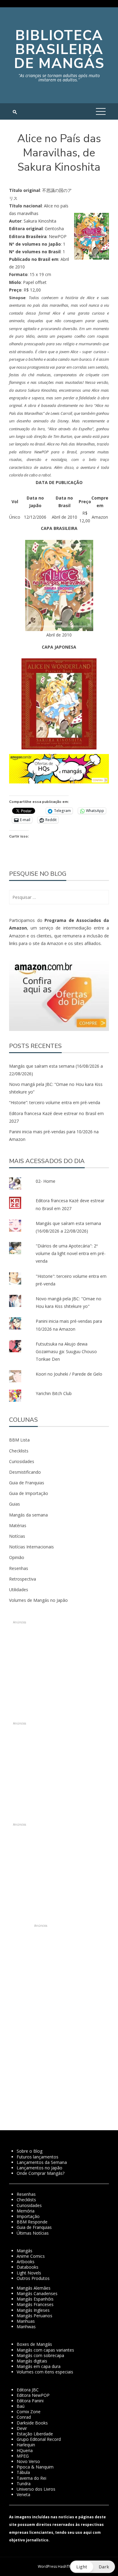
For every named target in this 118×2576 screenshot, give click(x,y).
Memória (26, 2211)
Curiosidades (22, 1461)
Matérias (18, 1525)
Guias (15, 1504)
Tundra (24, 2484)
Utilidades (19, 1590)
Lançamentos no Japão (39, 2168)
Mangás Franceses (35, 2304)
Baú (21, 2406)
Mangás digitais (32, 2361)
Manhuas (26, 2321)
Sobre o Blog (29, 2151)
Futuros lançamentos (38, 2157)
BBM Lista (19, 1440)
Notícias (17, 1536)
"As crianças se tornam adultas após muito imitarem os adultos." (59, 78)
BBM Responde (32, 2222)
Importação (28, 2216)
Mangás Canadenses (37, 2293)
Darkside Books (32, 2423)
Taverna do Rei (31, 2478)
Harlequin (26, 2445)
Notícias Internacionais (31, 1547)
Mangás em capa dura (39, 2366)
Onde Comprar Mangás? (41, 2173)
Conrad (24, 2417)
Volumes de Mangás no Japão (38, 1600)
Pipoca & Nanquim (35, 2467)
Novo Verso (28, 2461)
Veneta (23, 2494)
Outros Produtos (33, 2278)
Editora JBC (28, 2390)
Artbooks (26, 2262)
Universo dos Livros (36, 2489)
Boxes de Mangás (34, 2344)
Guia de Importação (29, 1493)
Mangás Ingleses (33, 2310)
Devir (22, 2428)
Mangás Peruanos (34, 2316)
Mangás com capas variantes (45, 2350)
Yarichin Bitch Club (54, 1393)
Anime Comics (31, 2256)
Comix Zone (29, 2412)
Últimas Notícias (33, 2233)
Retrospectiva (23, 1579)
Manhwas (26, 2327)
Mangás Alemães (34, 2288)
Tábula (23, 2472)
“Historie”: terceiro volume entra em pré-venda (55, 1102)
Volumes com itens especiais (45, 2372)
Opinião (17, 1557)
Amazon (100, 517)
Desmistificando (25, 1472)
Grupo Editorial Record (39, 2439)
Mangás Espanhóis (35, 2299)
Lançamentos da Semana (42, 2162)
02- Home (46, 1181)
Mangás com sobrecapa (40, 2355)
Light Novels (29, 2273)
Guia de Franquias (27, 1483)
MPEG (23, 2456)
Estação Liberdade (35, 2434)
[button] (59, 589)
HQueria (25, 2450)
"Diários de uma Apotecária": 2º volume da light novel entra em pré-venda (71, 1253)
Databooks (28, 2267)
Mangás (25, 2251)
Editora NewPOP (33, 2395)
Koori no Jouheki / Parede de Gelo (69, 1374)
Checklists (19, 1451)
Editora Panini (30, 2401)
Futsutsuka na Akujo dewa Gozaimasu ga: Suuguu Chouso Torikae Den (66, 1351)
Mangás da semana (28, 1515)
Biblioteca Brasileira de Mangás (59, 49)
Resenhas (19, 1568)
